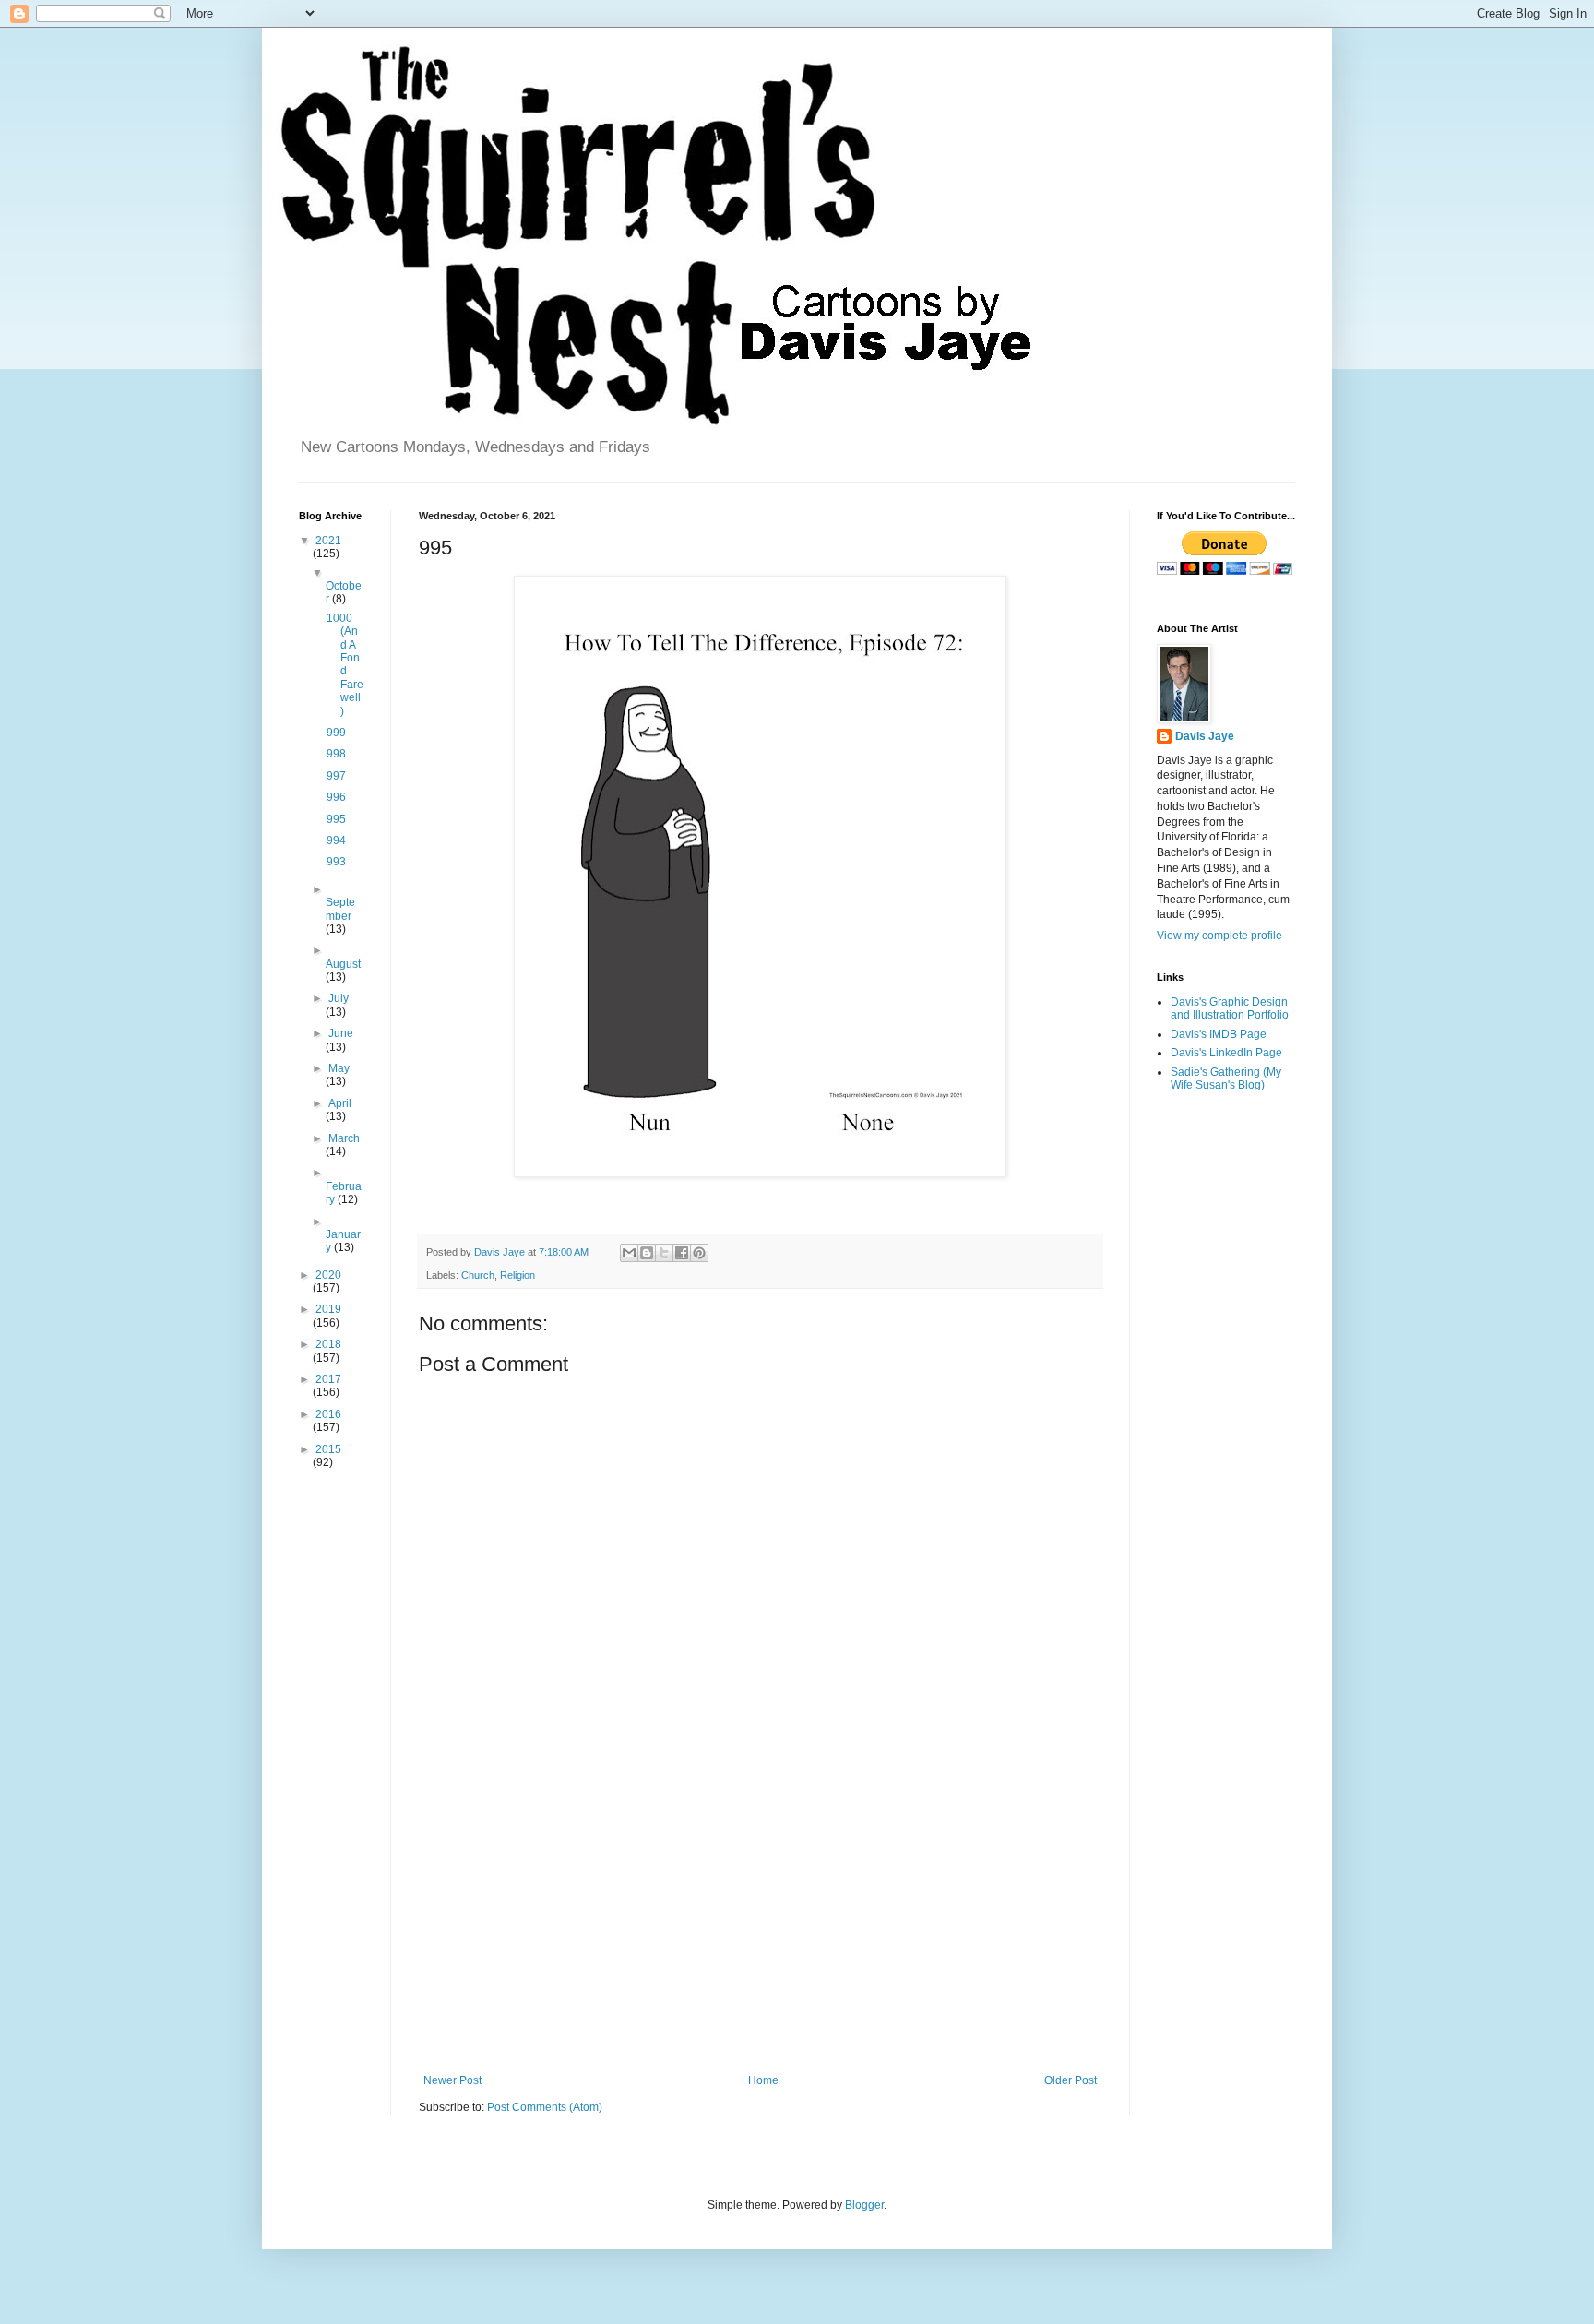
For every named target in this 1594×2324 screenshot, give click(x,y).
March (344, 1138)
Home (763, 2080)
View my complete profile (1219, 936)
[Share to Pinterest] (699, 1253)
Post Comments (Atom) (545, 2107)
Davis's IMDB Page (1219, 1034)
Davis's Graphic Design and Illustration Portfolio (1230, 1008)
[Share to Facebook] (682, 1253)
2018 (328, 1344)
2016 (328, 1414)
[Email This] (629, 1253)
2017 (328, 1379)
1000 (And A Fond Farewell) (345, 665)
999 (336, 733)
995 (336, 819)
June (341, 1033)
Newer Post (452, 2080)
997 (336, 776)
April (340, 1103)
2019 (328, 1309)
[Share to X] (664, 1253)
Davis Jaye (1205, 736)
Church (478, 1275)
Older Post (1071, 2080)
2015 (328, 1449)
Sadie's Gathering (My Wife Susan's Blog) (1226, 1079)
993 (336, 862)
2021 (328, 541)
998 (336, 754)
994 (336, 840)
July (339, 998)
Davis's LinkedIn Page (1226, 1053)
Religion (517, 1275)
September (340, 909)
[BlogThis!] (647, 1253)
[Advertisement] (760, 1922)
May (339, 1068)
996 (336, 797)
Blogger (864, 2205)
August (343, 964)
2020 (328, 1275)
